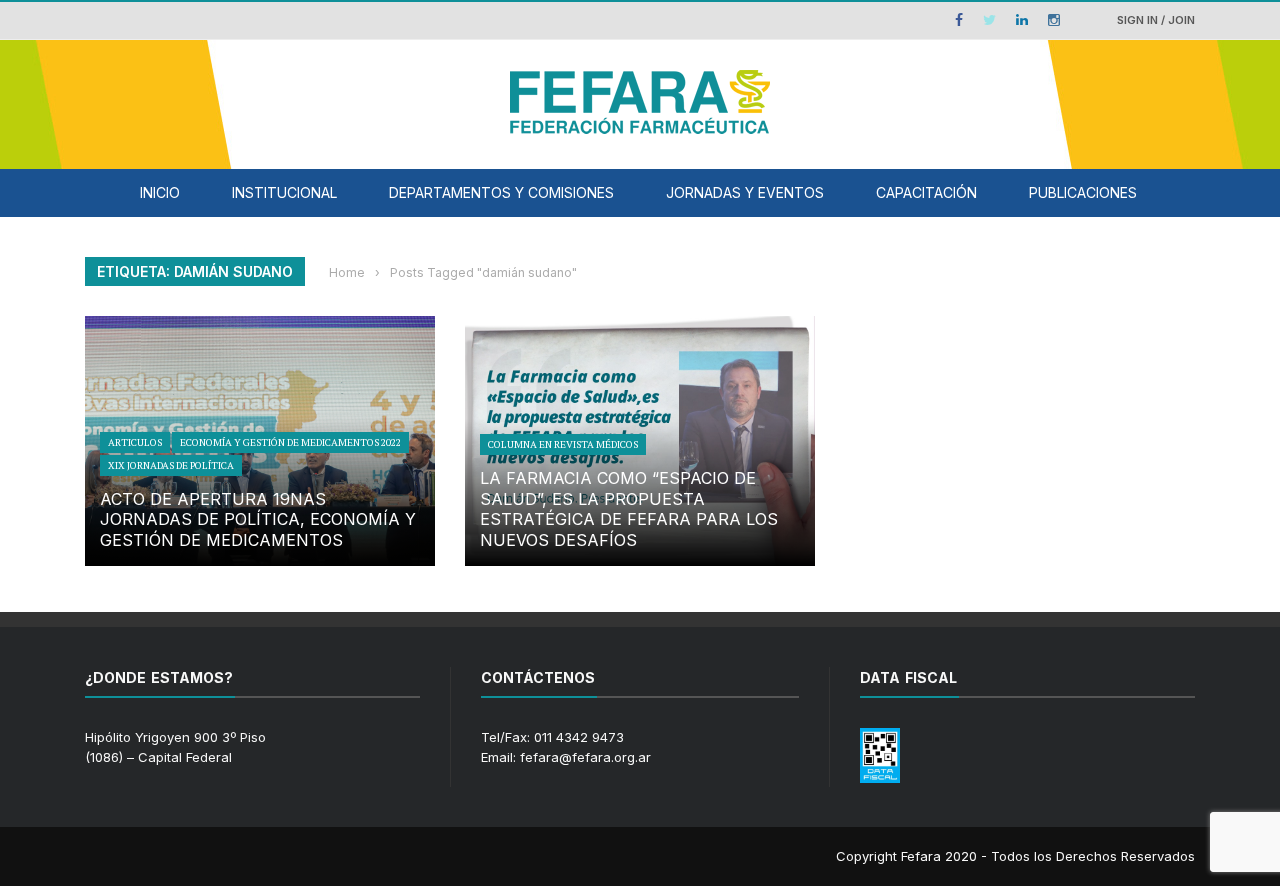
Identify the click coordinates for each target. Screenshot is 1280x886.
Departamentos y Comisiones (501, 192)
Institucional (284, 192)
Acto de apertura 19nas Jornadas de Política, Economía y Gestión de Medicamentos (258, 520)
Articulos (135, 442)
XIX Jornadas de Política (171, 465)
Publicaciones (1083, 192)
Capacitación (926, 192)
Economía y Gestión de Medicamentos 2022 (290, 442)
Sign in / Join (1156, 20)
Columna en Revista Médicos (563, 444)
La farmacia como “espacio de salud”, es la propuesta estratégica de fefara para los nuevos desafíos (629, 509)
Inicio (160, 192)
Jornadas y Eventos (745, 192)
